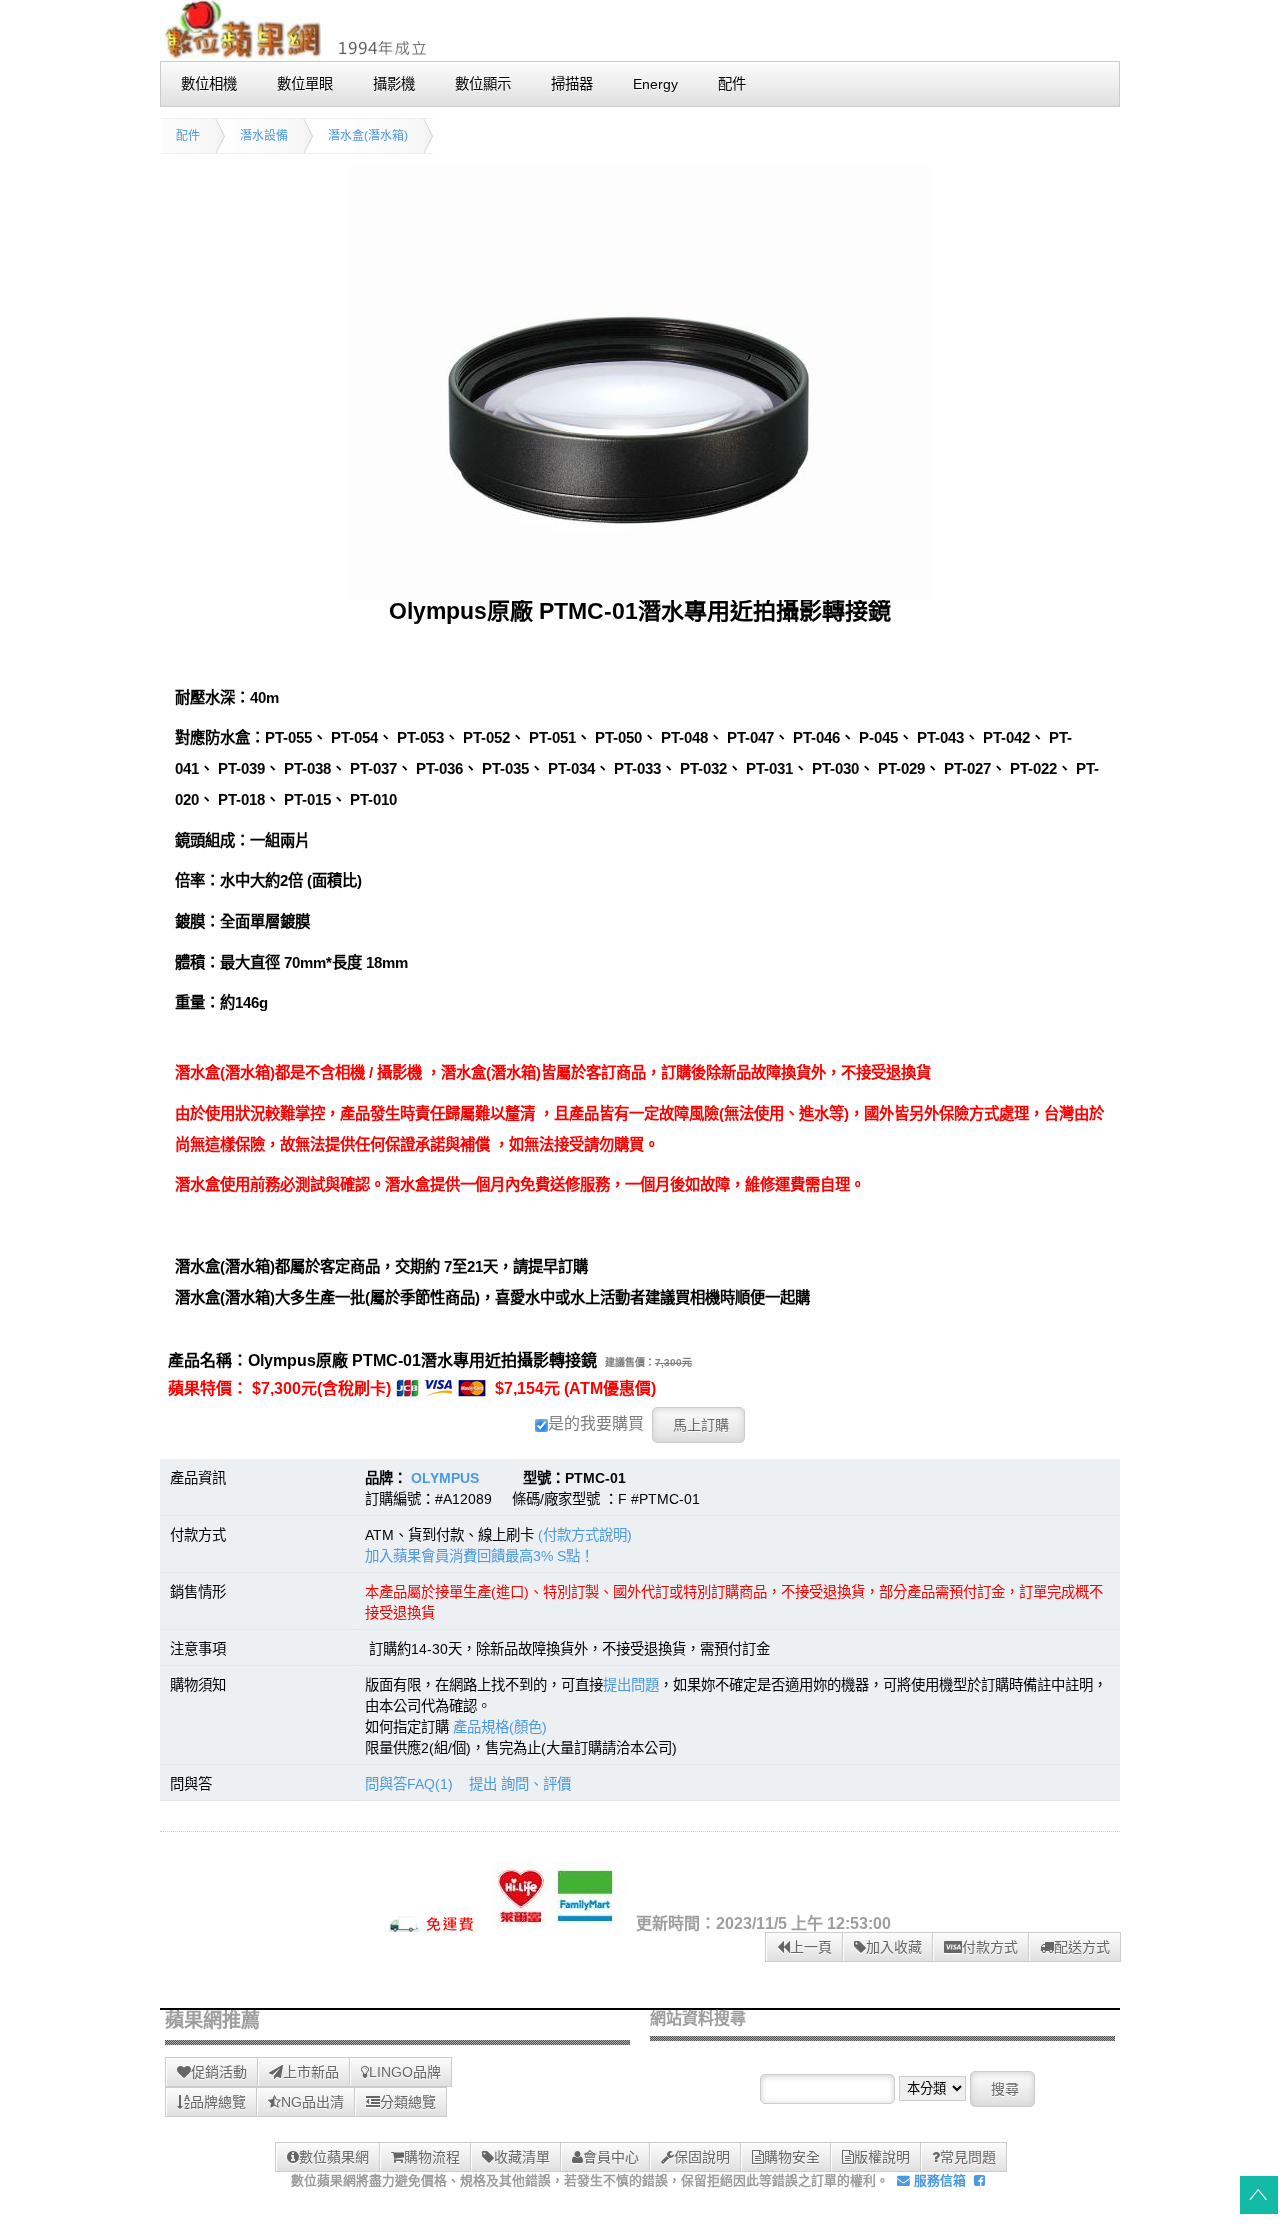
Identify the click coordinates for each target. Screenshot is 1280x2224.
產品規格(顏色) (500, 1727)
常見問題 (968, 2157)
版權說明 (882, 2157)
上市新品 (311, 2072)
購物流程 (432, 2157)
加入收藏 (894, 1947)
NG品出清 (312, 2102)
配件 (188, 136)
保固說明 (702, 2157)
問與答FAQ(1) (409, 1784)
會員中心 (611, 2157)
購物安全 (792, 2157)
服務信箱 (938, 2180)
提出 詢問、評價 (520, 1784)
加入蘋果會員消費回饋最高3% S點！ (479, 1556)
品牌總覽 (218, 2102)
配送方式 (1082, 1947)
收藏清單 (522, 2157)
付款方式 (990, 1947)
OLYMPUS (445, 1478)
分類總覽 (408, 2102)
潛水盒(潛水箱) (368, 136)
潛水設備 (264, 136)
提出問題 (631, 1685)
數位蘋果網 (334, 2157)
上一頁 (811, 1947)
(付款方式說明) (585, 1535)
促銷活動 (219, 2072)
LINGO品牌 (405, 2072)
